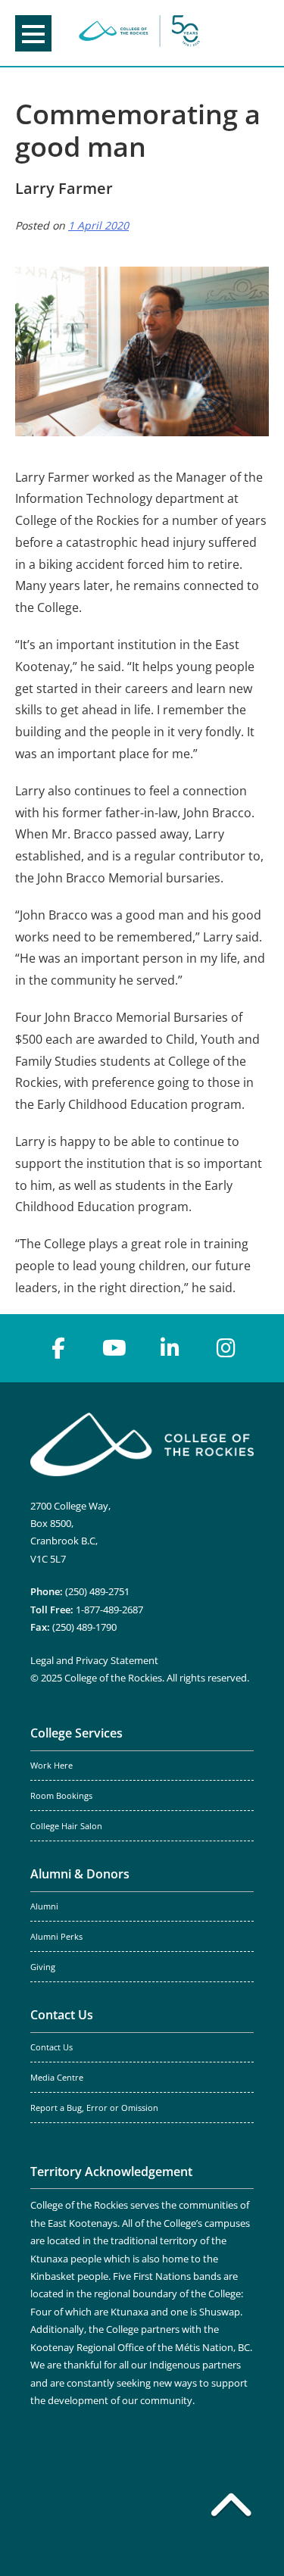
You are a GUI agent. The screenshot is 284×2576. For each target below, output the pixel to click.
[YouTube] (114, 1348)
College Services (76, 1733)
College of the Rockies (139, 33)
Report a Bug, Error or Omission (94, 2108)
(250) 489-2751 (97, 1591)
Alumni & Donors (80, 1874)
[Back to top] (231, 2508)
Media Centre (57, 2078)
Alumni (44, 1906)
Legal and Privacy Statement (94, 1660)
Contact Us (62, 2015)
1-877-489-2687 (109, 1610)
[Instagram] (226, 1348)
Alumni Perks (56, 1937)
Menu (33, 33)
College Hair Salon (66, 1826)
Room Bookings (61, 1796)
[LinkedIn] (170, 1348)
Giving (43, 1967)
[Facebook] (58, 1348)
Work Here (51, 1766)
